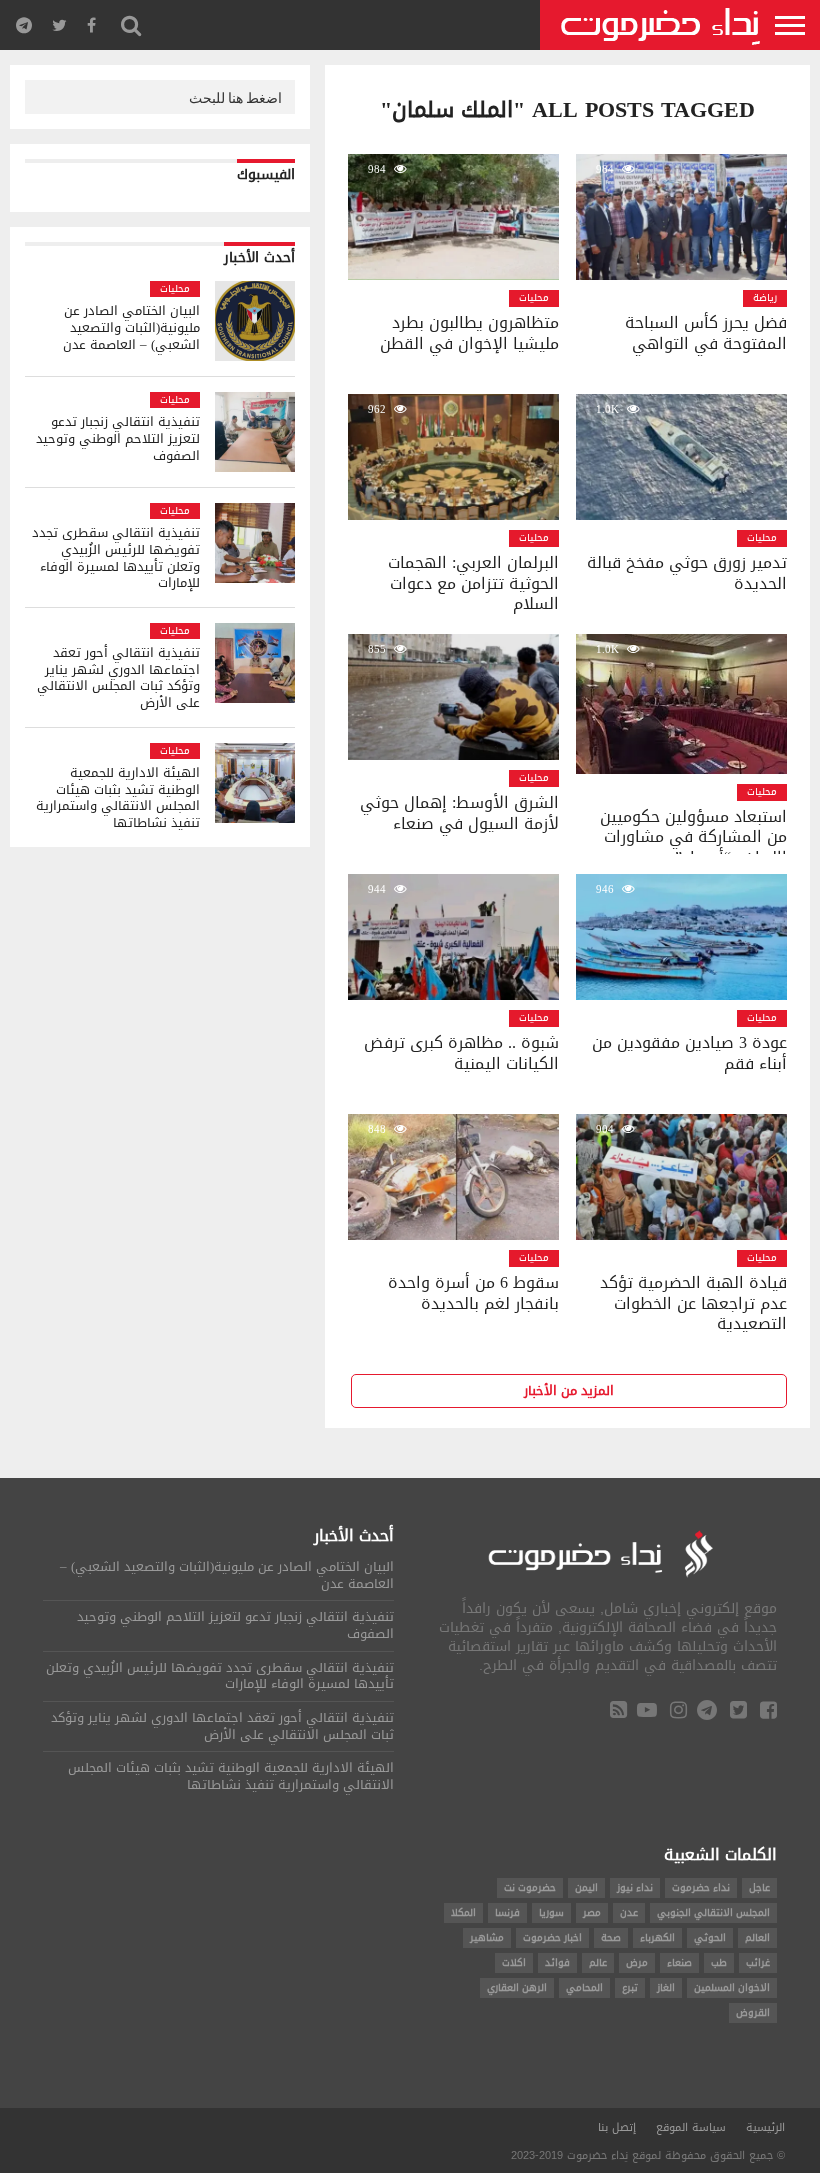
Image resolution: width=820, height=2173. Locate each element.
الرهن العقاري (517, 1987)
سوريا (551, 1912)
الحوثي (710, 1937)
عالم (598, 1962)
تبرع (630, 1987)
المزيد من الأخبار (569, 1391)
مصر (592, 1912)
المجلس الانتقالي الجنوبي (713, 1912)
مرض (637, 1962)
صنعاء (679, 1962)
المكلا (463, 1912)
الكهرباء (657, 1937)
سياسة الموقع (691, 2127)
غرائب (758, 1962)
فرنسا (507, 1912)
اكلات (514, 1962)
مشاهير (487, 1937)
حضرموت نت (530, 1887)
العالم (757, 1937)
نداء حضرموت (701, 1887)
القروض (753, 2012)
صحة (611, 1937)
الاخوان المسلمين (732, 1987)
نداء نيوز (635, 1887)
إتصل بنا (617, 2127)
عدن (629, 1912)
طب (719, 1962)
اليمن (586, 1887)
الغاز (666, 1987)
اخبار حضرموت (552, 1937)
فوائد (557, 1962)
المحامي (584, 1987)
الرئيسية (765, 2127)
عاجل (759, 1887)
